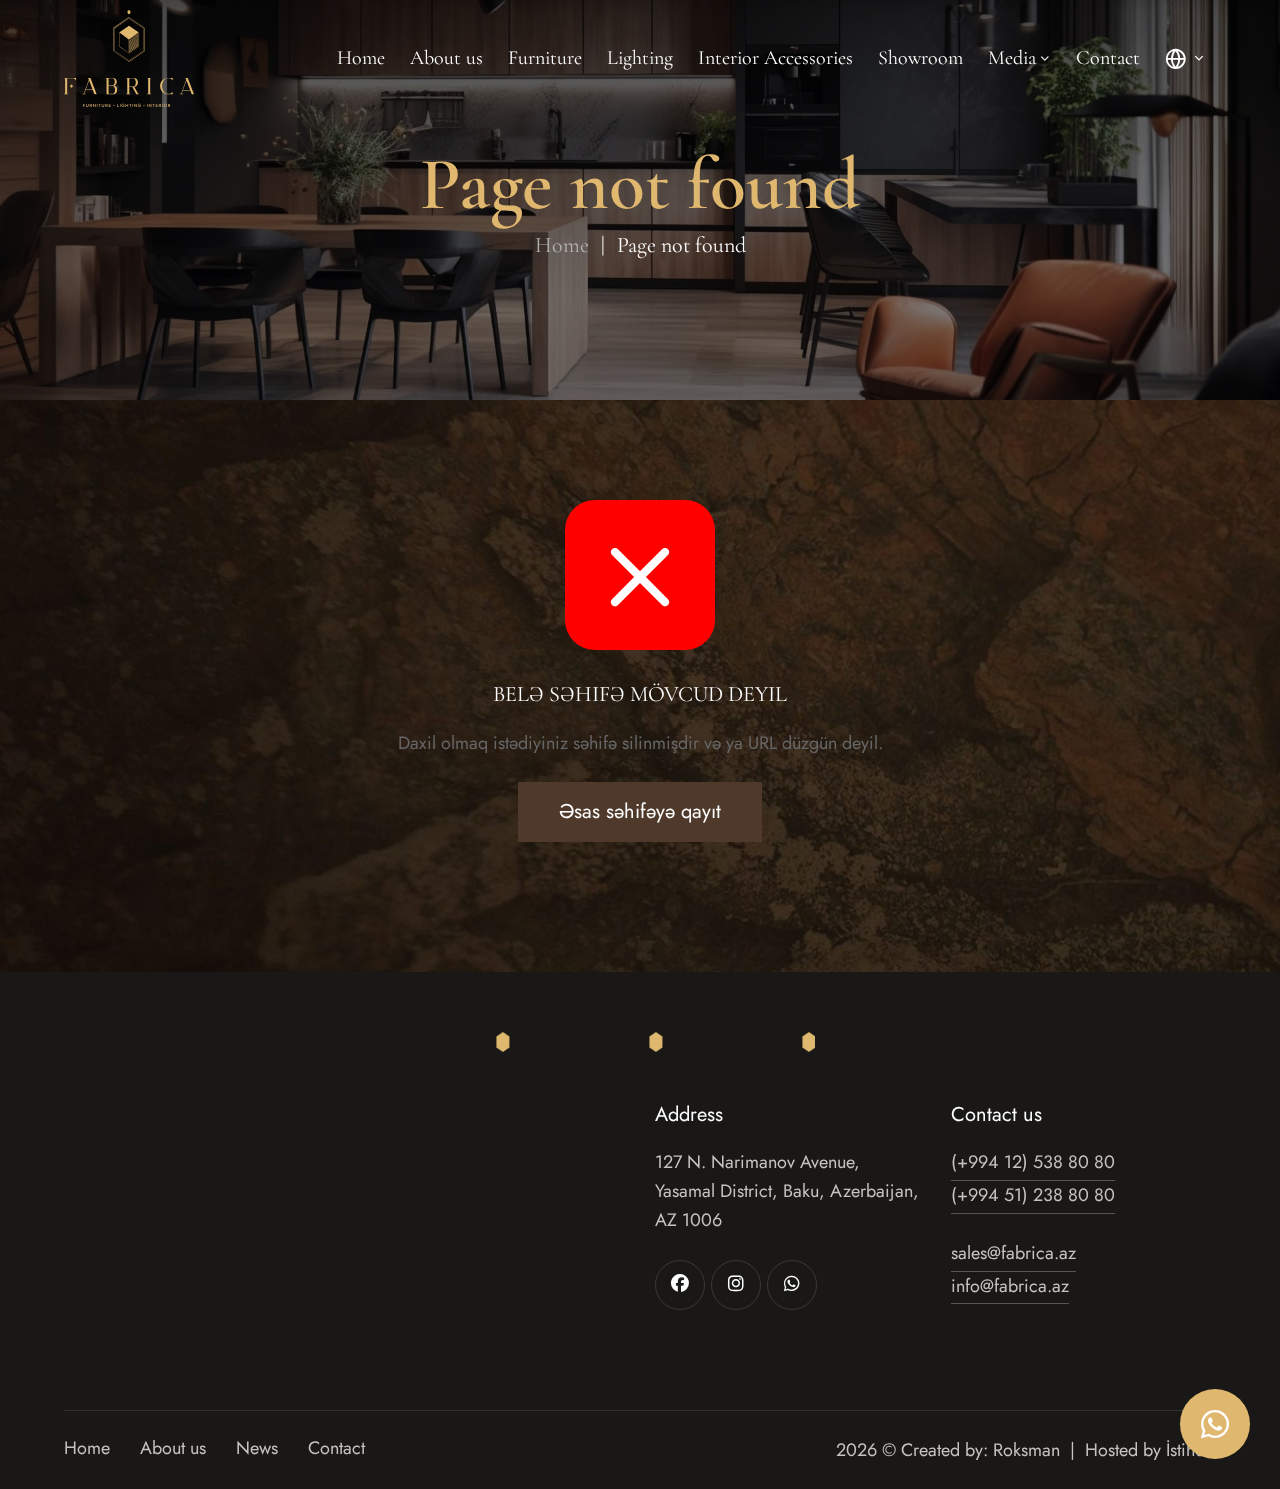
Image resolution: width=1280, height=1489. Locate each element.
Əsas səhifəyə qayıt (640, 811)
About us (446, 58)
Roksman (1026, 1450)
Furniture (545, 58)
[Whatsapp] (792, 1285)
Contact (1108, 58)
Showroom (920, 58)
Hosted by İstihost (1150, 1450)
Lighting (640, 58)
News (257, 1449)
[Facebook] (680, 1285)
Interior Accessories (775, 58)
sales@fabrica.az (1013, 1253)
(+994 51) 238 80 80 (1033, 1195)
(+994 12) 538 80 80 (1033, 1162)
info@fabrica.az (1010, 1286)
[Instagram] (736, 1285)
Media (1012, 58)
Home (361, 58)
